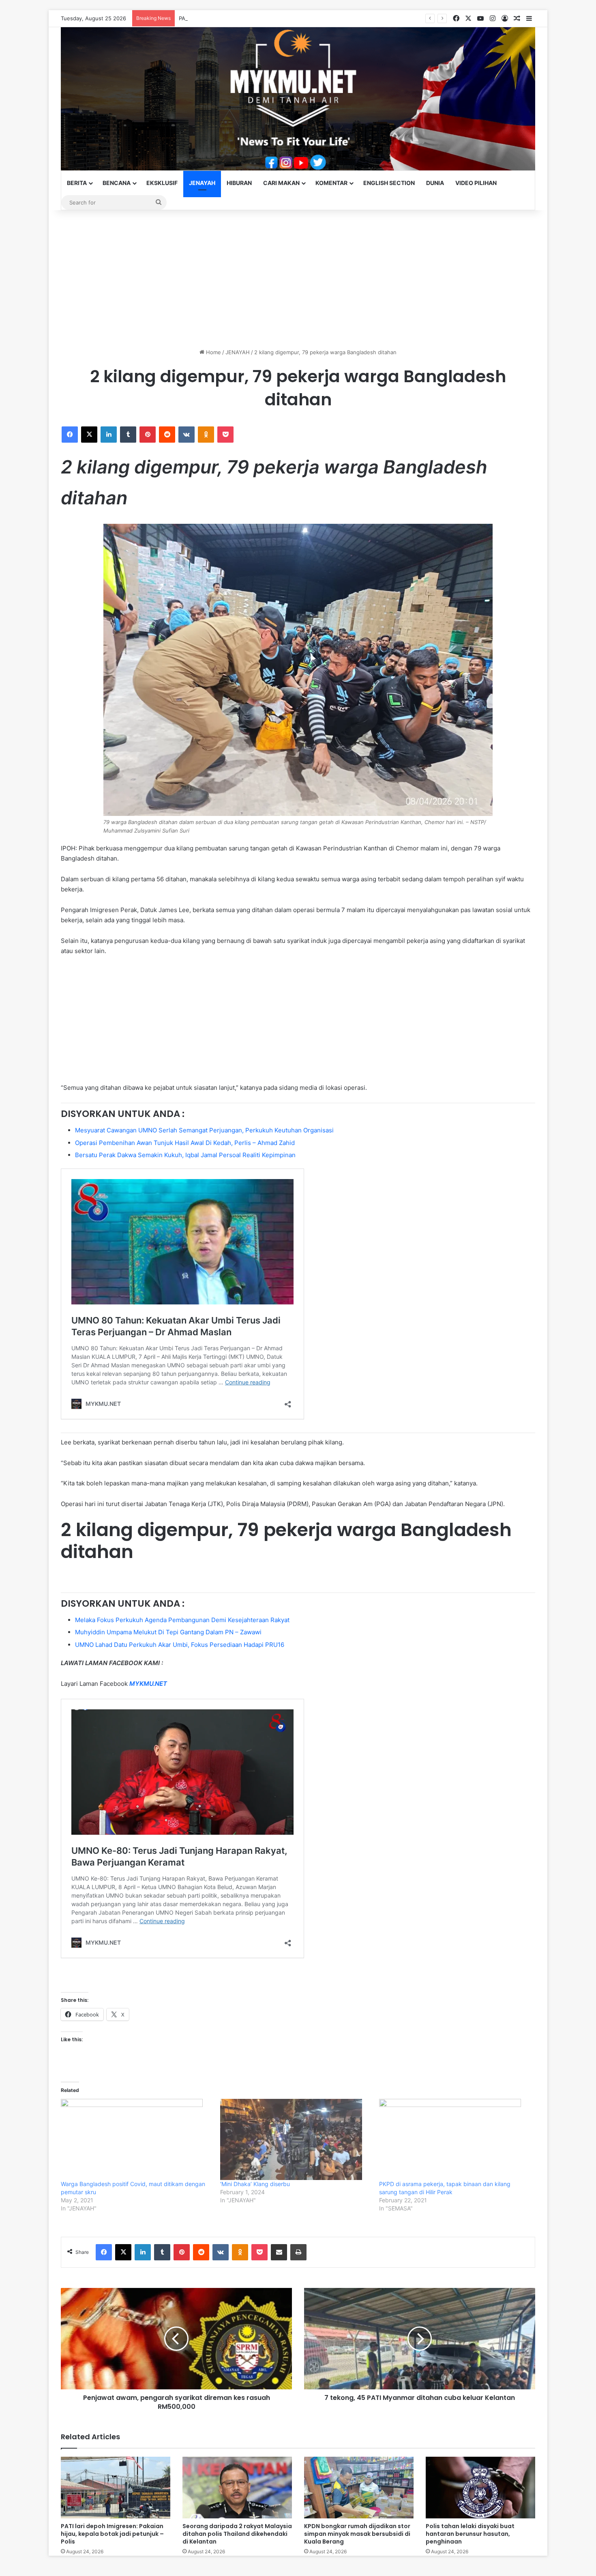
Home (213, 352)
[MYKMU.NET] (298, 99)
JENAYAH (202, 183)
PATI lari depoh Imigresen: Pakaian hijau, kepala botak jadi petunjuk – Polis (272, 18)
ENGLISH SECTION (389, 183)
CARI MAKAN (281, 183)
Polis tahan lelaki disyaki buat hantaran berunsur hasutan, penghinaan (470, 2534)
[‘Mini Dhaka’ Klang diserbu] (296, 2139)
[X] (89, 435)
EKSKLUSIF (162, 183)
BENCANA (117, 183)
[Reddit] (167, 435)
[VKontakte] (187, 435)
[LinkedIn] (109, 435)
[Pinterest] (148, 435)
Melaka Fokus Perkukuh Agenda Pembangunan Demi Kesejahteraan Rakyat (182, 1620)
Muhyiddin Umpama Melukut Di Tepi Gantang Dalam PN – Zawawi (168, 1632)
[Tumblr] (128, 435)
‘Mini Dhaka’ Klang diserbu (255, 2184)
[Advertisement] (298, 279)
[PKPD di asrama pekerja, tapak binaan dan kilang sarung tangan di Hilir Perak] (455, 2139)
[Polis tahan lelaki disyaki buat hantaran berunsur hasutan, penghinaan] (480, 2488)
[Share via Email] (279, 2252)
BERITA (77, 183)
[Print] (298, 2252)
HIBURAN (239, 183)
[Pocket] (225, 435)
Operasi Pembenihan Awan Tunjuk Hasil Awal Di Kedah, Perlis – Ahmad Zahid (185, 1143)
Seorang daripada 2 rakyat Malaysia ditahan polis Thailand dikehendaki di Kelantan (237, 2534)
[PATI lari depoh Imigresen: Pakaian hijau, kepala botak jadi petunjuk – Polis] (116, 2488)
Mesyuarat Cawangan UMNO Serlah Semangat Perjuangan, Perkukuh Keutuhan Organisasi (204, 1130)
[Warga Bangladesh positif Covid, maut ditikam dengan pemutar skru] (136, 2139)
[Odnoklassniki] (206, 435)
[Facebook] (70, 435)
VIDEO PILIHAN (476, 183)
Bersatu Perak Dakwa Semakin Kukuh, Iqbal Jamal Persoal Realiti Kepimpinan (185, 1155)
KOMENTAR (331, 183)
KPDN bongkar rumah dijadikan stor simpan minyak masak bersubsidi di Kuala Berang (357, 2534)
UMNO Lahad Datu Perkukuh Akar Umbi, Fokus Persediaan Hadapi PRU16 (180, 1645)
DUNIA (435, 183)
